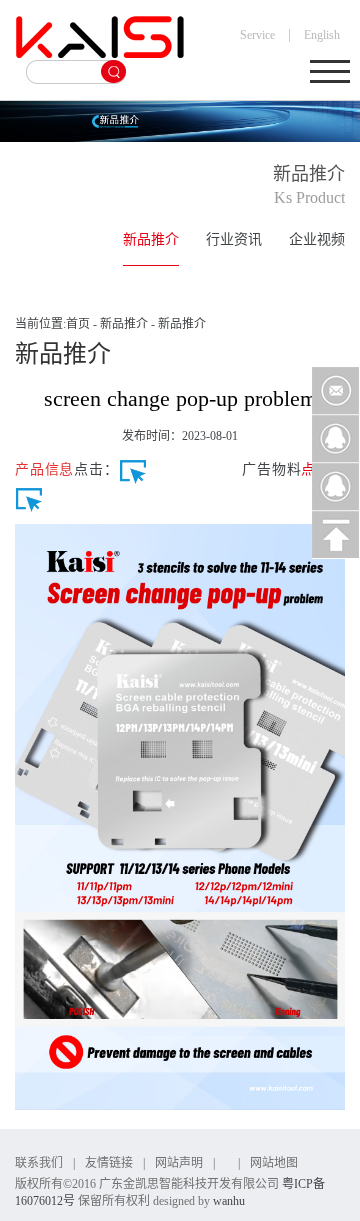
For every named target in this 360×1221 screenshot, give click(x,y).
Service (257, 35)
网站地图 (274, 1163)
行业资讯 (234, 239)
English (322, 35)
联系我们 (39, 1163)
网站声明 (179, 1163)
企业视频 (317, 239)
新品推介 (151, 239)
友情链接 (109, 1163)
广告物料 (271, 469)
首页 (78, 324)
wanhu (229, 1201)
